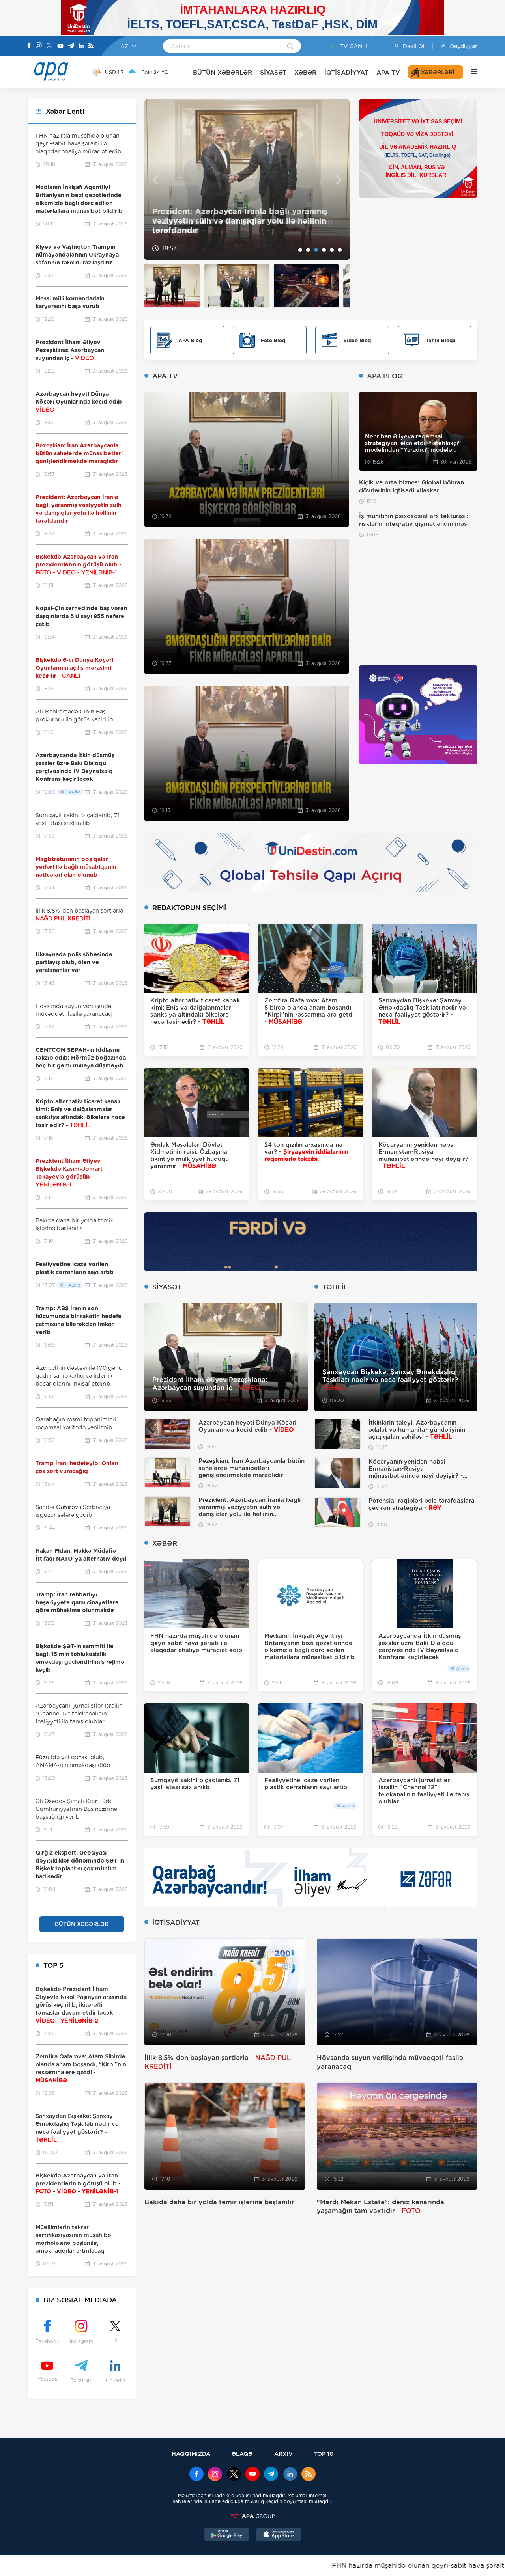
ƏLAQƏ (242, 2454)
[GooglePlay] (227, 2535)
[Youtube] (60, 46)
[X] (49, 46)
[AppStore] (279, 2535)
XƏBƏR (305, 72)
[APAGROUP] (252, 2516)
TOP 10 (324, 2454)
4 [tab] (324, 250)
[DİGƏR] (470, 72)
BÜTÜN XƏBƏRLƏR (223, 72)
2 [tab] (308, 250)
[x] (234, 2475)
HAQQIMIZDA (191, 2454)
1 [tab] (300, 250)
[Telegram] (71, 46)
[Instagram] (39, 46)
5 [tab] (332, 250)
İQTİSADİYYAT (346, 72)
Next (339, 180)
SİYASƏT (273, 72)
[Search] (290, 47)
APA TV (388, 72)
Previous (155, 180)
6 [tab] (340, 250)
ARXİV (283, 2454)
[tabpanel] (247, 180)
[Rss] (91, 46)
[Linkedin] (81, 46)
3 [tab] (316, 250)
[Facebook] (29, 46)
